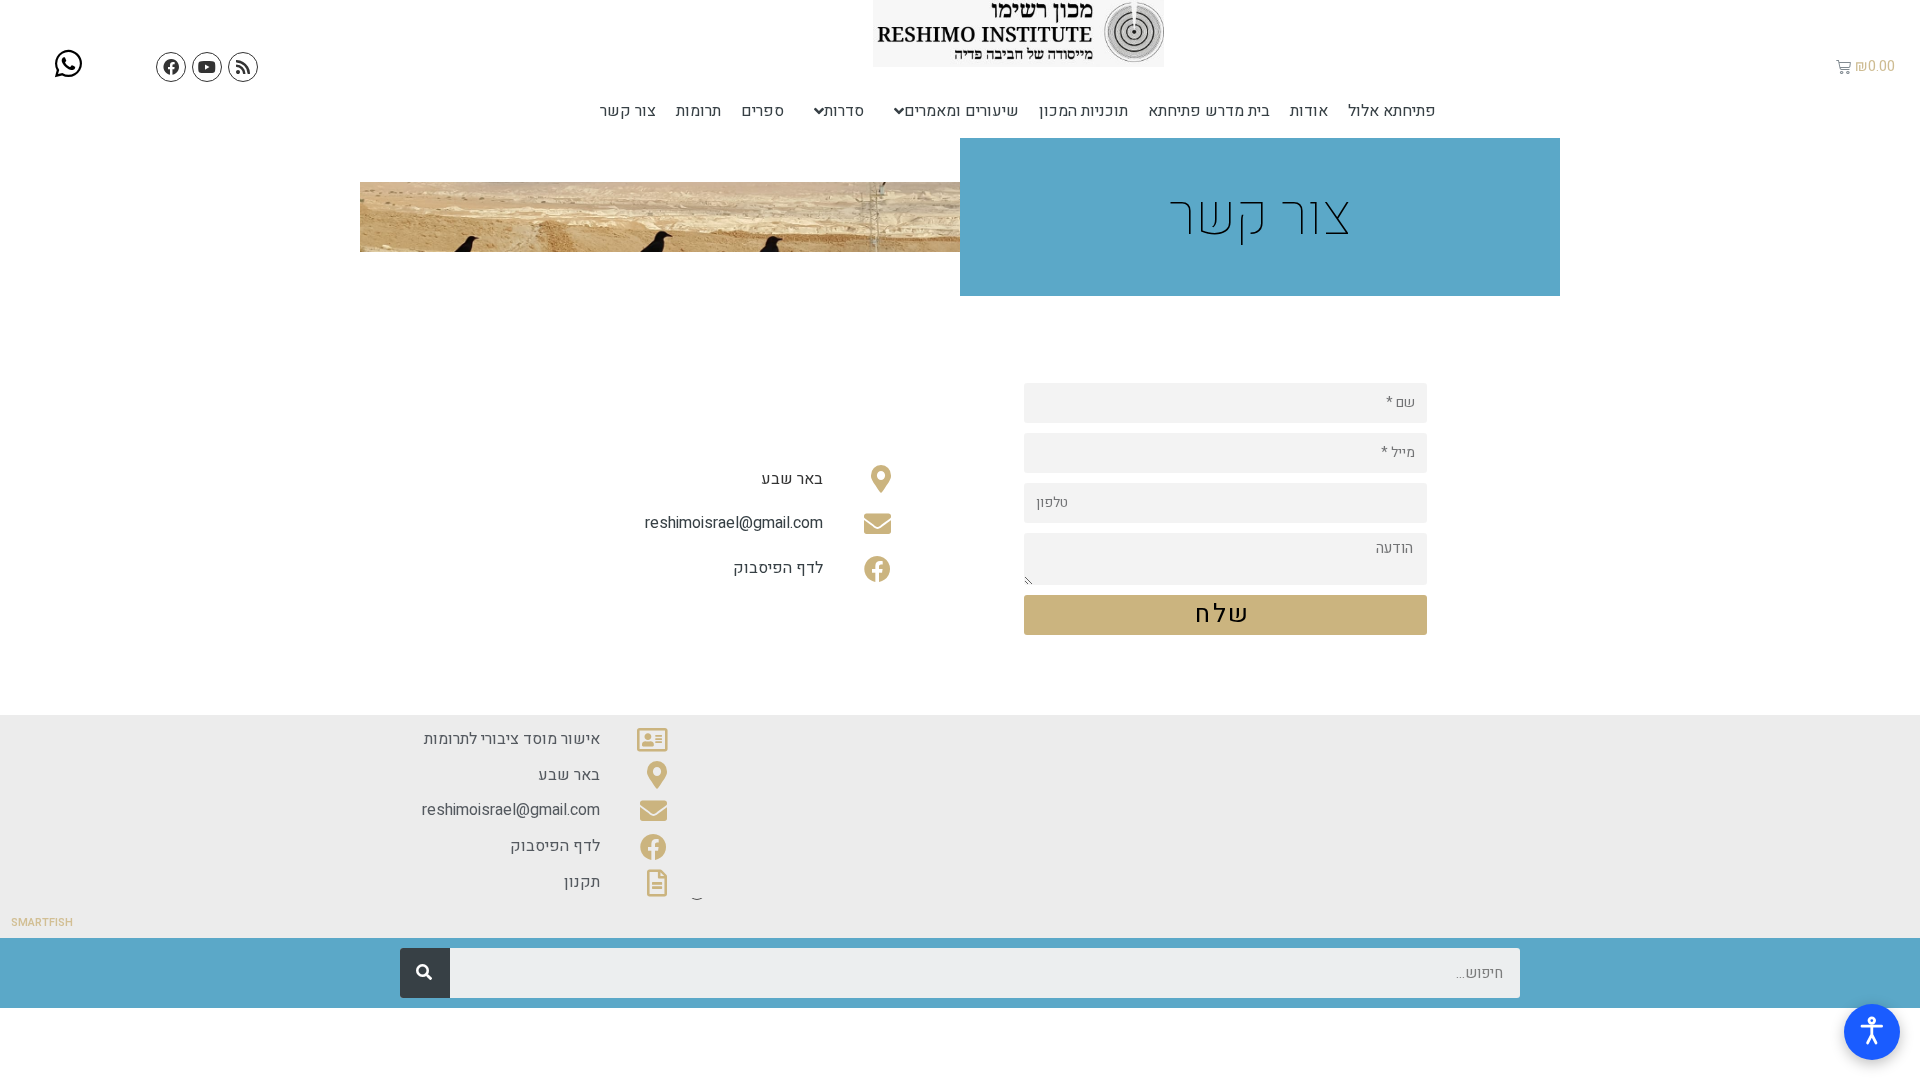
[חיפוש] (425, 973)
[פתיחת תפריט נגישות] (1872, 1032)
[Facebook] (171, 67)
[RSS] (243, 67)
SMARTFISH (42, 922)
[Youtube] (207, 67)
